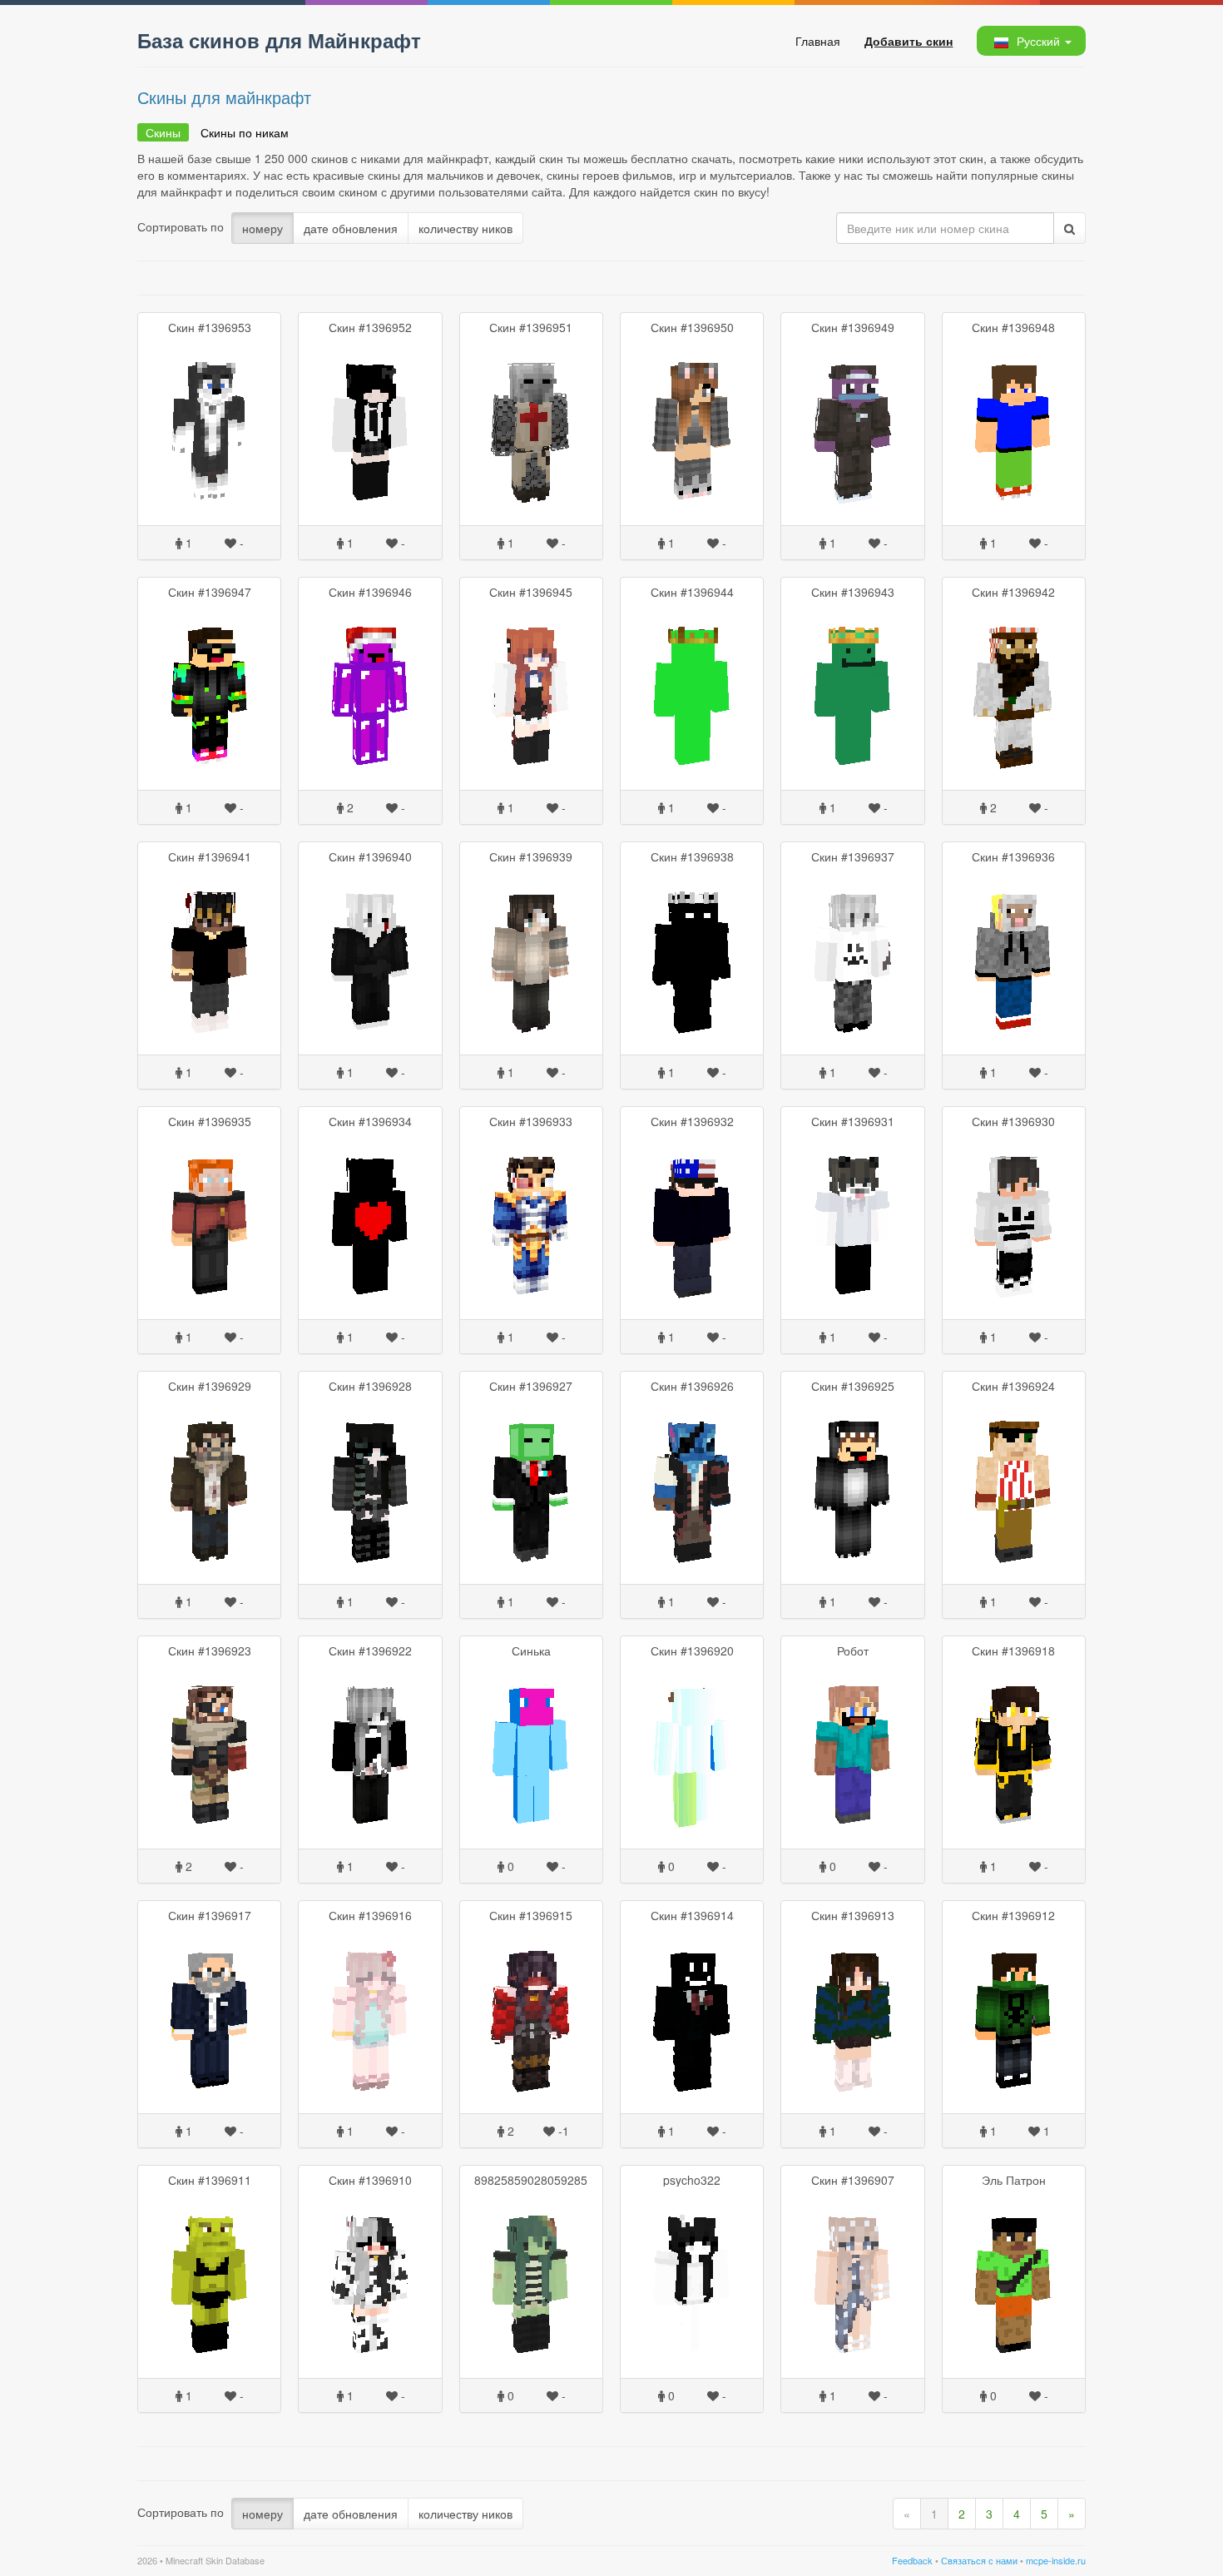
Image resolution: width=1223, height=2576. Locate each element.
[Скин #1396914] (692, 2018)
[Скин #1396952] (370, 429)
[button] (1030, 41)
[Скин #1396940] (370, 959)
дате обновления (351, 228)
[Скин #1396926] (692, 1488)
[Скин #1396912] (1014, 2018)
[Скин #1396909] (531, 2282)
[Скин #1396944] (692, 694)
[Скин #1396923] (209, 1753)
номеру (262, 228)
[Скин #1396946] (370, 694)
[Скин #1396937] (852, 959)
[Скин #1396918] (1014, 1753)
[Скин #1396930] (1014, 1223)
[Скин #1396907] (852, 2282)
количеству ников (465, 228)
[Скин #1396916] (370, 2018)
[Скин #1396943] (852, 694)
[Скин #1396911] (209, 2282)
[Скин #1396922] (370, 1753)
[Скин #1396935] (209, 1223)
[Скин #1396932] (692, 1223)
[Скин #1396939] (531, 959)
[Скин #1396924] (1014, 1488)
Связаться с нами (979, 2560)
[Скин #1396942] (1014, 694)
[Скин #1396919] (852, 1753)
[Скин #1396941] (209, 959)
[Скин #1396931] (852, 1223)
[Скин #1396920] (692, 1753)
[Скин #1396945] (531, 694)
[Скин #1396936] (1014, 959)
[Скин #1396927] (531, 1488)
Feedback (912, 2560)
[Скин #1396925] (852, 1488)
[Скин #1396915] (531, 2018)
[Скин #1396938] (692, 959)
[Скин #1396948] (1014, 429)
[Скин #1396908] (692, 2282)
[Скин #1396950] (692, 429)
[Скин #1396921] (531, 1753)
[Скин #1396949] (852, 429)
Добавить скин (909, 41)
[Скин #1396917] (209, 2018)
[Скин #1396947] (209, 694)
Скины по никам (245, 132)
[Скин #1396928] (370, 1488)
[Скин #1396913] (852, 2018)
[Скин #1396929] (209, 1488)
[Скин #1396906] (1014, 2282)
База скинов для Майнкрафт (279, 40)
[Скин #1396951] (531, 429)
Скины (163, 132)
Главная (818, 41)
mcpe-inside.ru (1056, 2560)
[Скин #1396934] (370, 1223)
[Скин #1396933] (531, 1223)
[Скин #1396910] (370, 2282)
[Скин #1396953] (209, 429)
